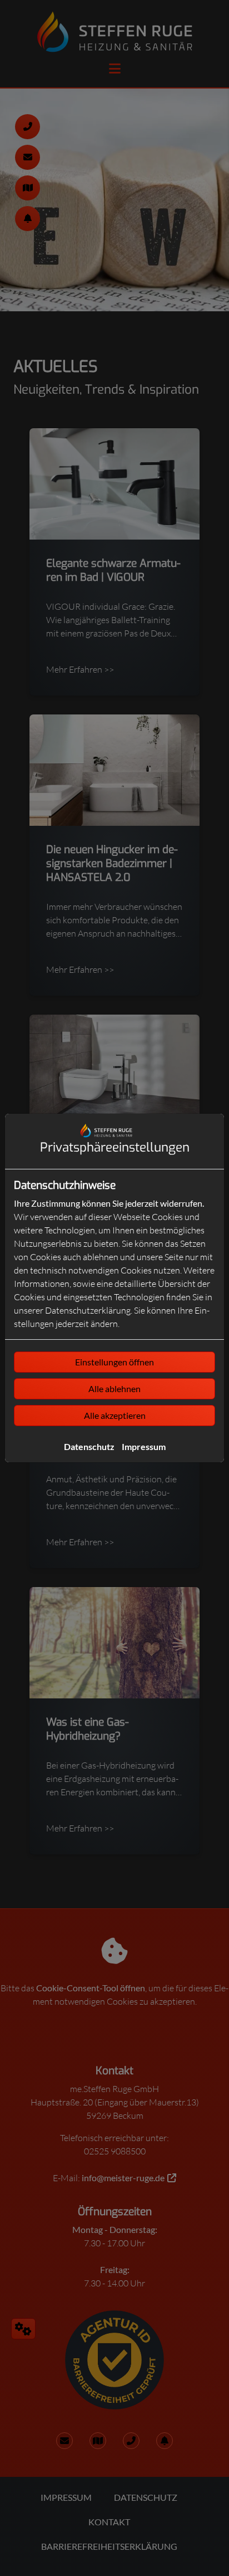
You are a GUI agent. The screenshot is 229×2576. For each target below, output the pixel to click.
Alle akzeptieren (115, 1415)
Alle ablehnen (114, 1389)
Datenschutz (89, 1446)
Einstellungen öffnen (114, 1362)
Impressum (144, 1446)
